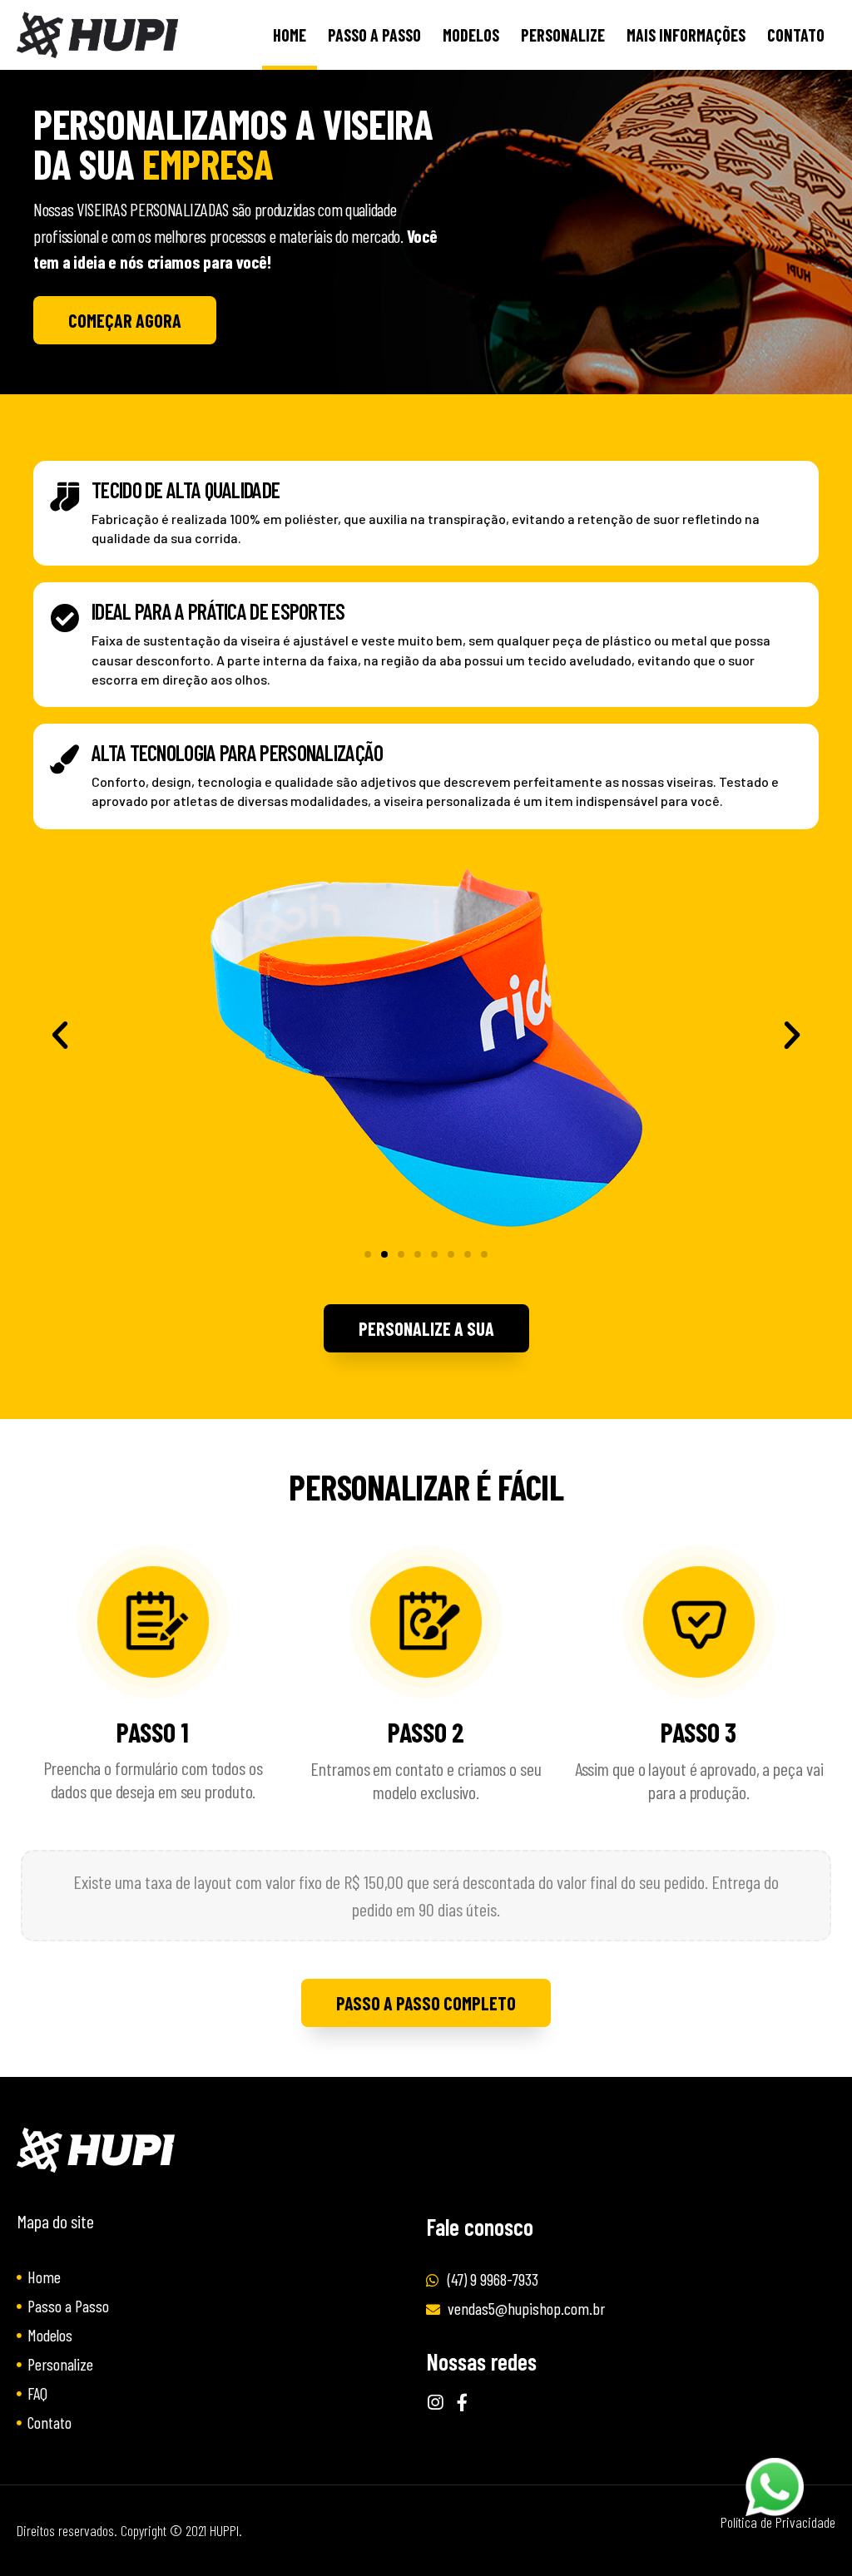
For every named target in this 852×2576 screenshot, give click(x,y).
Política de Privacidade (778, 2522)
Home (290, 35)
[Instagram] (435, 2403)
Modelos (471, 35)
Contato (796, 35)
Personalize (563, 35)
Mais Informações (686, 35)
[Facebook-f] (462, 2403)
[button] (125, 320)
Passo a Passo (374, 35)
